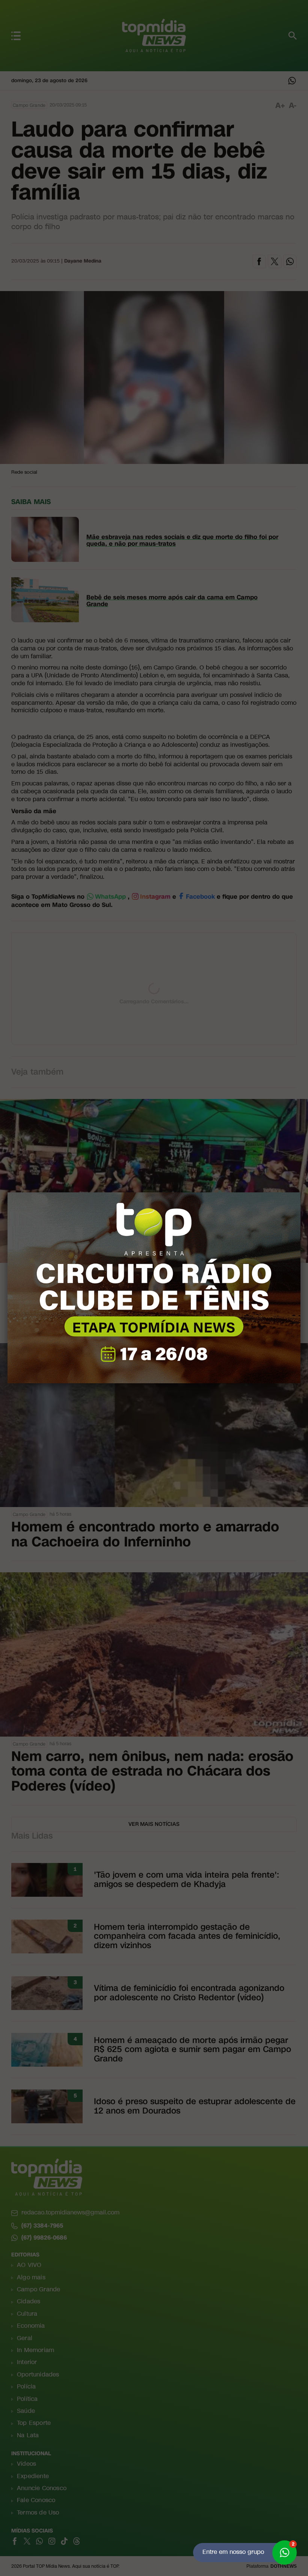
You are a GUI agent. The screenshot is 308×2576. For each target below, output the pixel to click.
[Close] (300, 1192)
